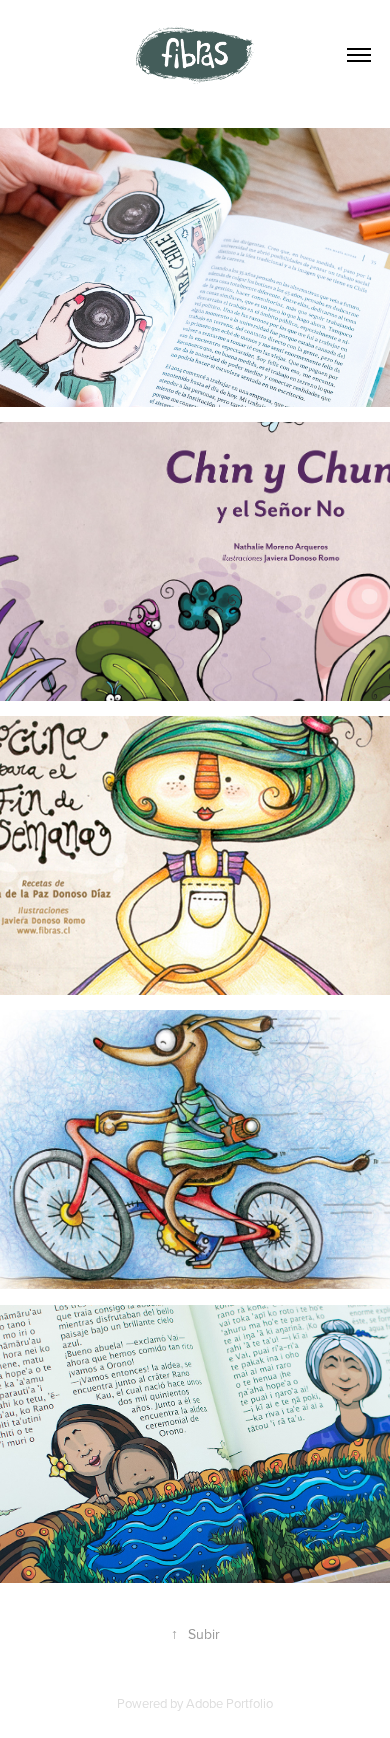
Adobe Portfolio (229, 1703)
